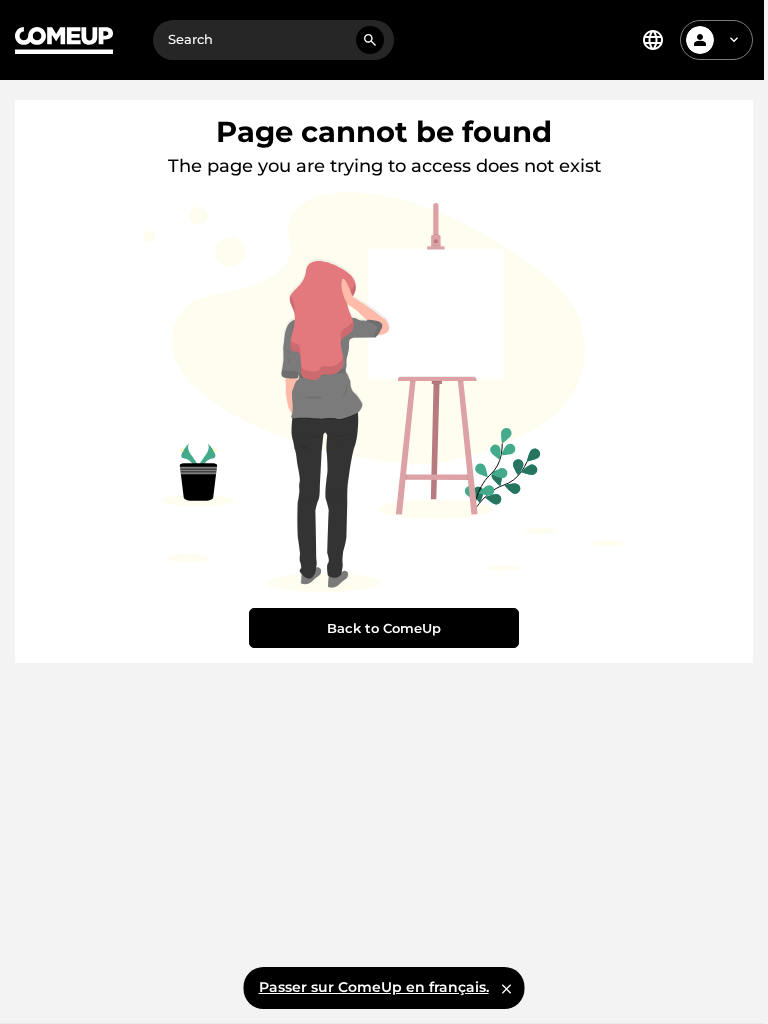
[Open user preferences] (734, 40)
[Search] (370, 40)
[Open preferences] (653, 40)
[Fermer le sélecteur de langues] (507, 988)
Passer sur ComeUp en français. (374, 987)
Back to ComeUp (384, 628)
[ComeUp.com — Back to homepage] (64, 40)
